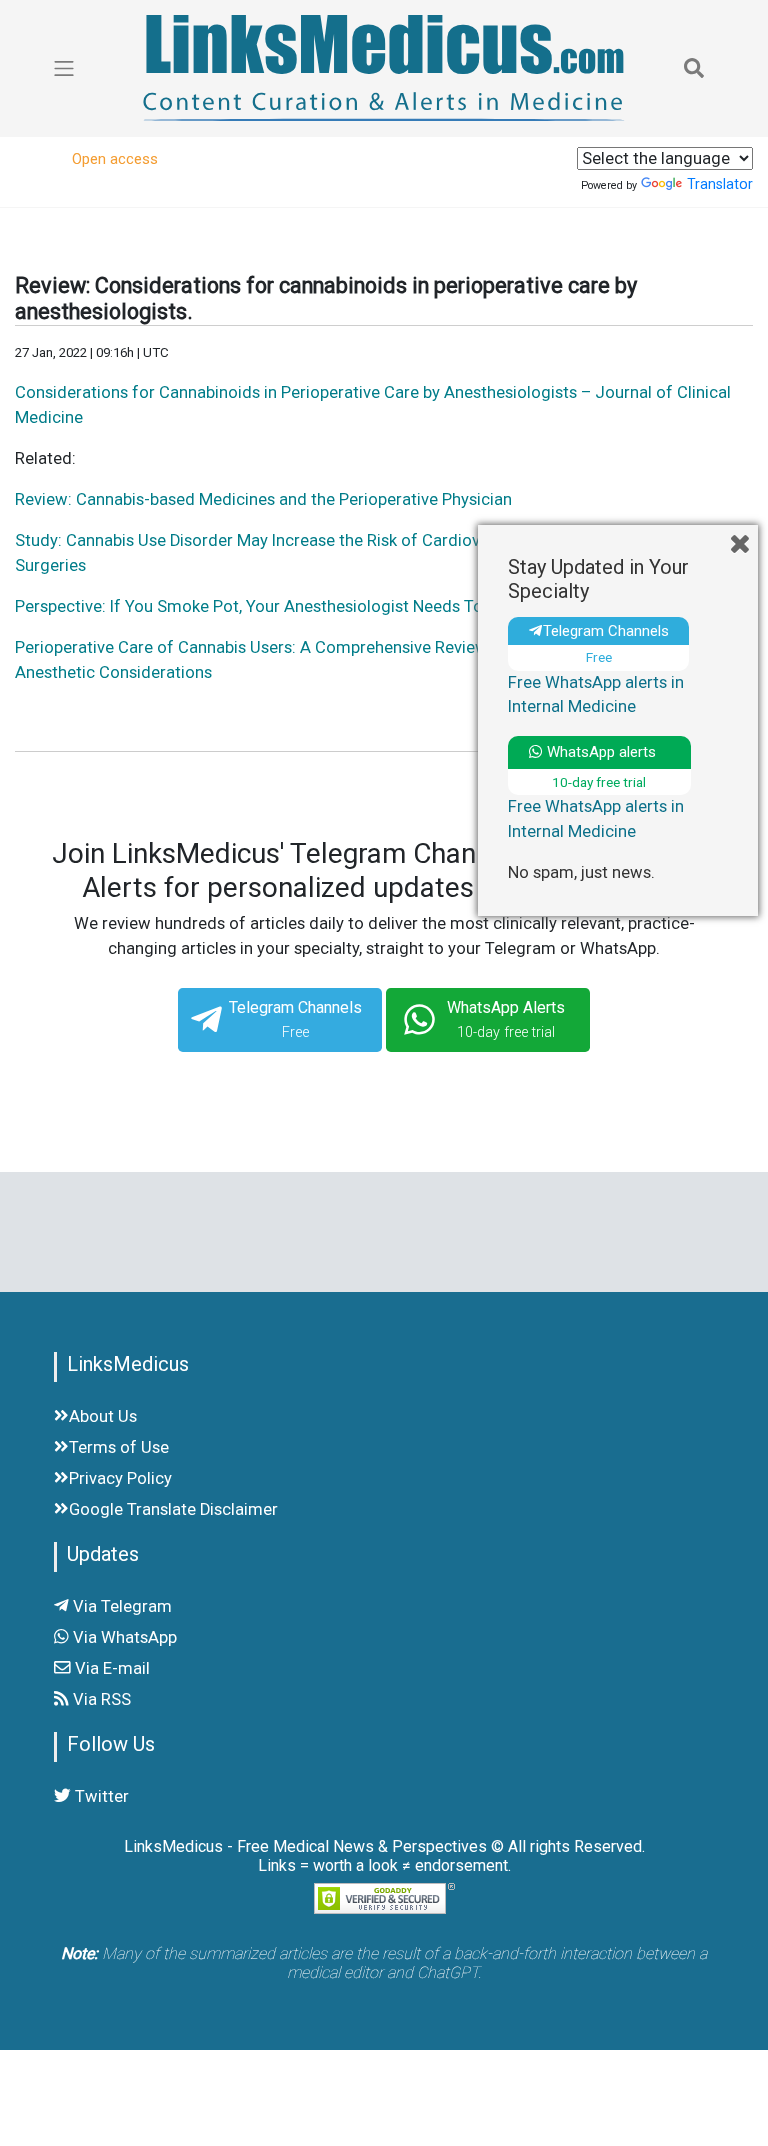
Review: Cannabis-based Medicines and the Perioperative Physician (263, 499)
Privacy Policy (120, 1478)
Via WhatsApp (123, 1637)
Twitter (100, 1796)
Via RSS (100, 1699)
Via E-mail (110, 1668)
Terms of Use (119, 1447)
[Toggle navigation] (694, 68)
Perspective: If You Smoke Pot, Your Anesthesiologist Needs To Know (272, 606)
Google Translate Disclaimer (173, 1509)
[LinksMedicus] (384, 68)
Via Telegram (120, 1606)
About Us (103, 1416)
